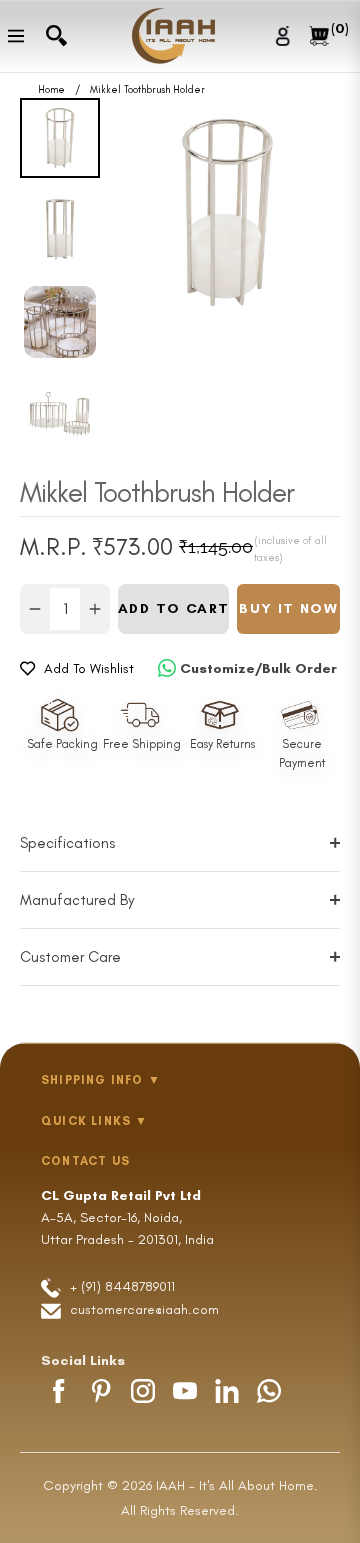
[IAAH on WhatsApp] (269, 1391)
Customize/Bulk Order (258, 668)
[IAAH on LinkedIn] (227, 1391)
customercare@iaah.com (144, 1309)
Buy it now (288, 608)
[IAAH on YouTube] (185, 1391)
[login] (285, 35)
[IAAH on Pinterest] (101, 1391)
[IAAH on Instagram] (143, 1391)
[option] (227, 212)
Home (51, 90)
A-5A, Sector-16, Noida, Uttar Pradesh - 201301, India (127, 1218)
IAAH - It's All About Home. (237, 1485)
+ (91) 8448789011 (120, 1286)
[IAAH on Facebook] (59, 1391)
